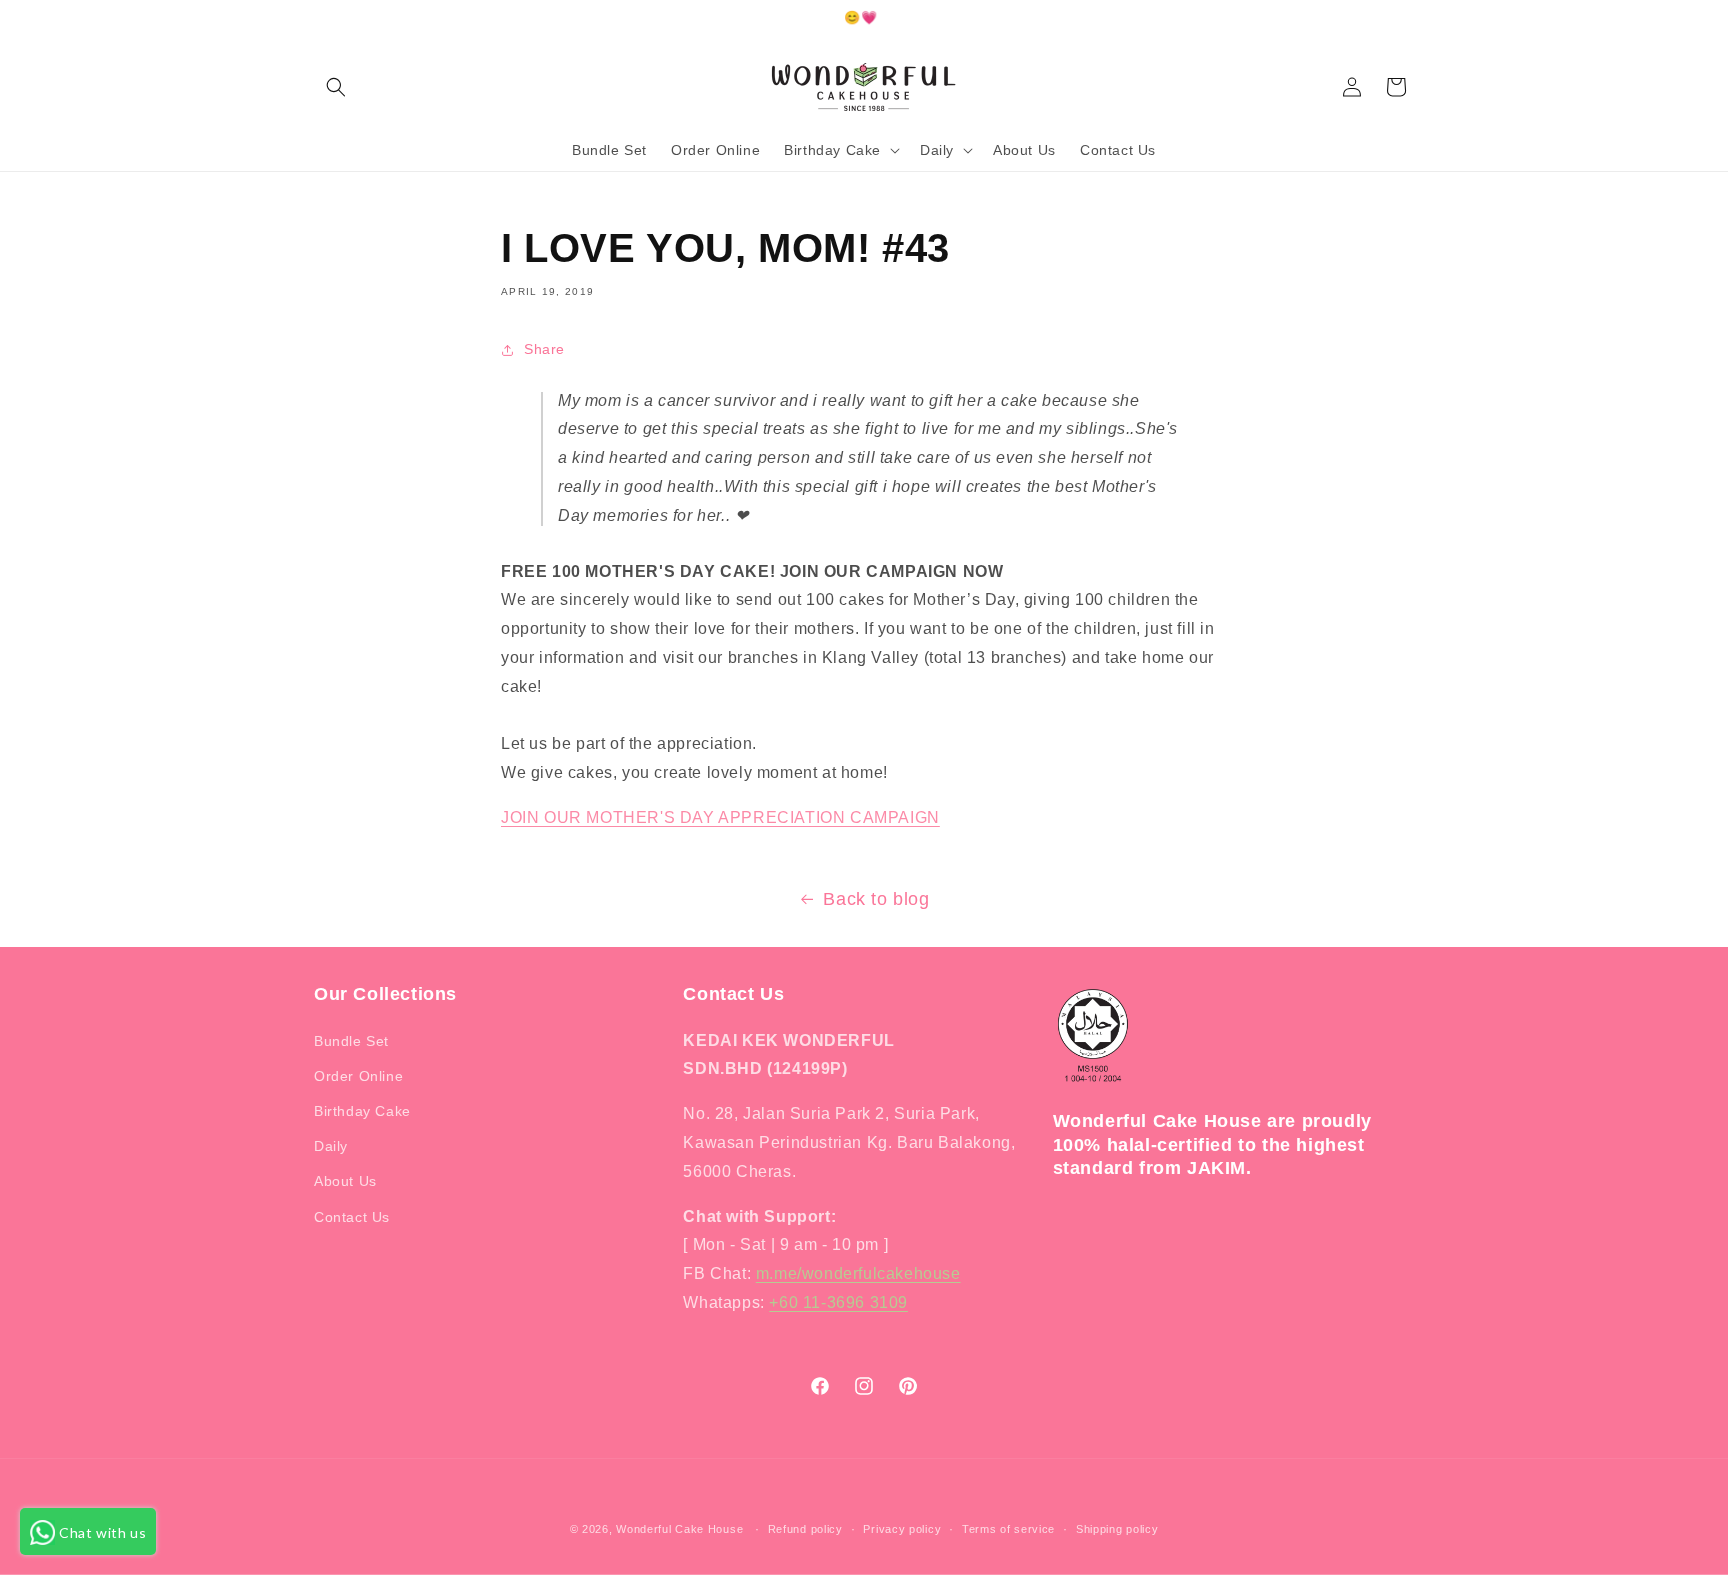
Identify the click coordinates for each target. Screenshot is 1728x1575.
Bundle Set (351, 1041)
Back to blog (876, 899)
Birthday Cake (362, 1111)
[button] (336, 87)
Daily (331, 1146)
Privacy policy (902, 1529)
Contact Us (352, 1217)
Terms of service (1008, 1529)
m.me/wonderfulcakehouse (858, 1273)
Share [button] (544, 349)
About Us (345, 1181)
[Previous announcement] (321, 19)
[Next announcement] (1407, 19)
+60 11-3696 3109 (838, 1302)
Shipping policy (1117, 1529)
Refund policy (805, 1529)
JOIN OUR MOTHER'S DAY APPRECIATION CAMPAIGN (720, 817)
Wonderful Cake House (679, 1529)
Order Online (358, 1076)
